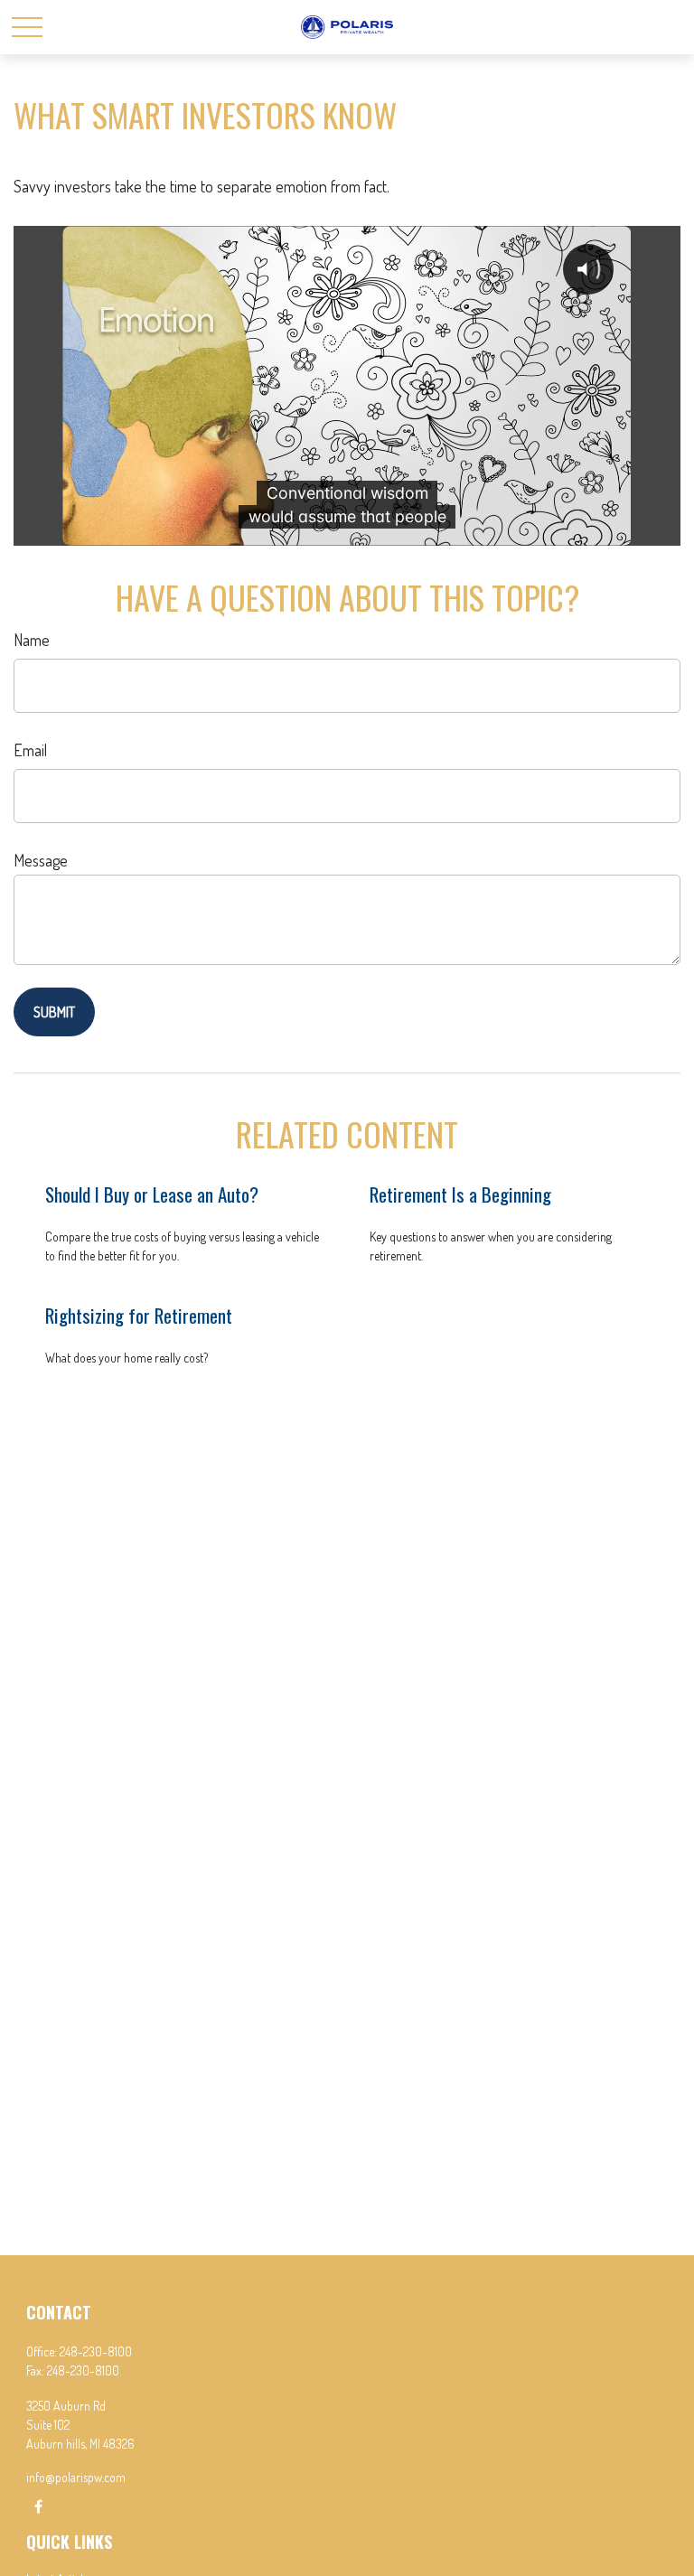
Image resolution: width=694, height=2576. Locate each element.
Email (30, 750)
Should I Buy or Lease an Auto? (152, 1194)
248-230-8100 (96, 2351)
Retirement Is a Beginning (460, 1194)
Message (41, 860)
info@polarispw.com (76, 2477)
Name (32, 640)
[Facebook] (38, 2506)
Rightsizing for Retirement (139, 1315)
